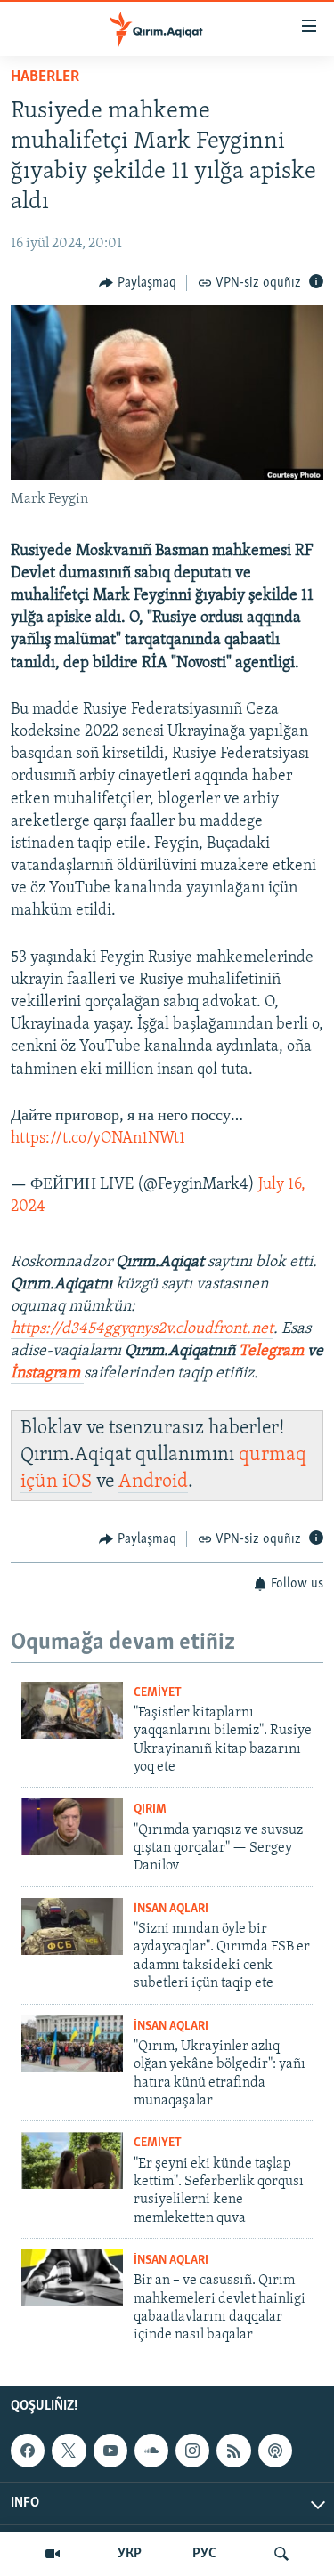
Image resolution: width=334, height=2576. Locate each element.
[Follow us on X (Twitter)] (69, 2451)
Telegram (271, 1352)
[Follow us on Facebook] (28, 2451)
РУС (204, 2554)
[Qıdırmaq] (281, 2554)
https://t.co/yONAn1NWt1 (98, 1139)
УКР (130, 2554)
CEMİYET (158, 1693)
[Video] (53, 2554)
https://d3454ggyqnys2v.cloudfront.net (142, 1329)
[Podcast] (275, 2451)
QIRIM (150, 1809)
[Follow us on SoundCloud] (151, 2451)
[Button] (138, 283)
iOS (77, 1482)
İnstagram (47, 1374)
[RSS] (233, 2451)
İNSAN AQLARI (171, 1909)
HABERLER (45, 77)
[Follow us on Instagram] (192, 2451)
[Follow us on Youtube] (110, 2451)
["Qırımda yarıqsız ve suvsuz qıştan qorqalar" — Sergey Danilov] (72, 1827)
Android (153, 1482)
